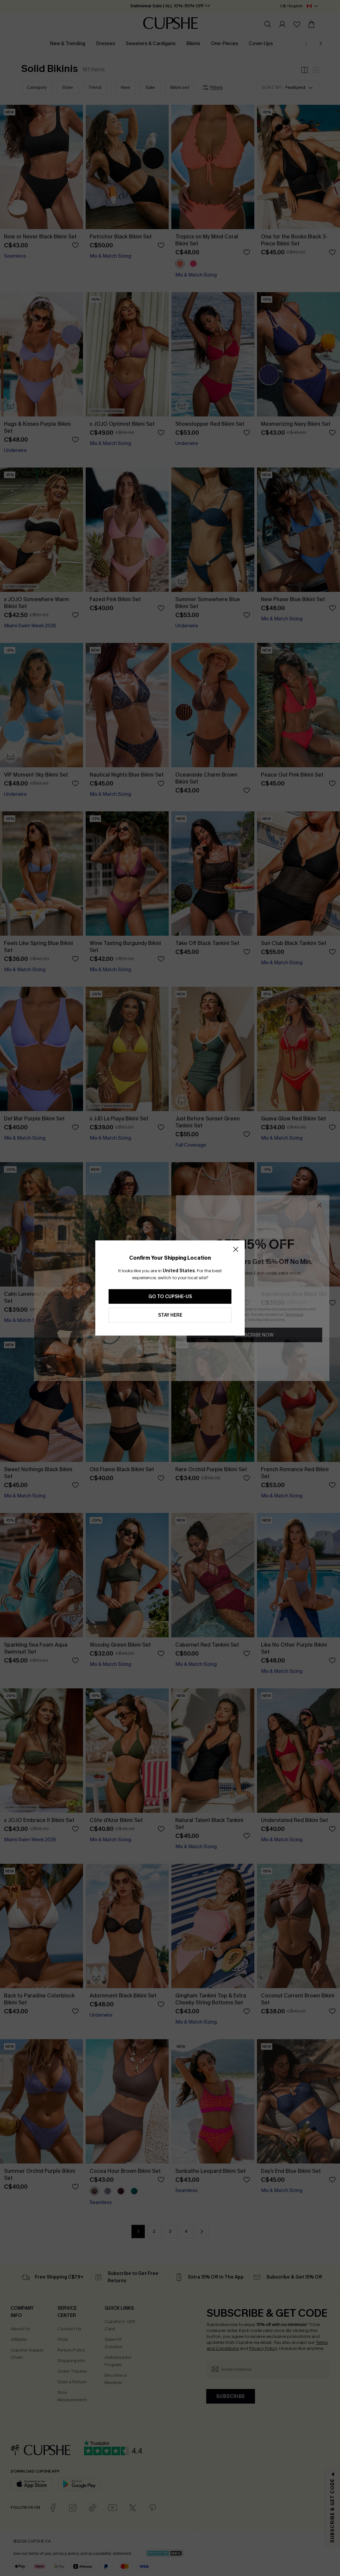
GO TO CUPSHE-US (170, 1297)
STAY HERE (170, 1315)
